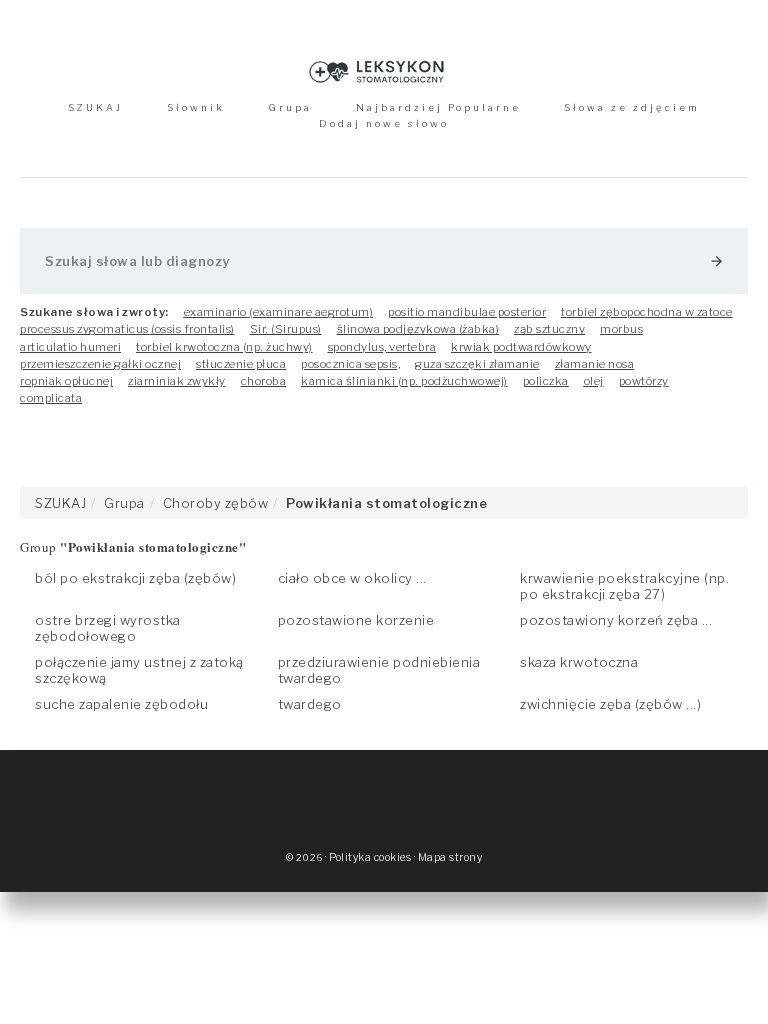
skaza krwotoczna (579, 662)
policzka (546, 381)
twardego (310, 704)
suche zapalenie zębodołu (121, 704)
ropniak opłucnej (66, 381)
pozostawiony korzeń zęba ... (616, 620)
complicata (51, 398)
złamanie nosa (595, 364)
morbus (621, 329)
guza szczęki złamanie (477, 364)
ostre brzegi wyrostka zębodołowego (108, 628)
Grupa (290, 107)
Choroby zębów (216, 503)
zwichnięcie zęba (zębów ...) (610, 704)
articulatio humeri (70, 347)
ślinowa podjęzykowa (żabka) (418, 329)
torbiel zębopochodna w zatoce (647, 312)
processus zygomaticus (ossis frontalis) (127, 329)
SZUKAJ (95, 107)
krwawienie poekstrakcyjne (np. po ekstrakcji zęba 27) (624, 586)
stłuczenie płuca (241, 364)
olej (594, 381)
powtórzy (644, 381)
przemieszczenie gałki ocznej (100, 364)
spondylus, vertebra (382, 347)
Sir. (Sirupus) (286, 329)
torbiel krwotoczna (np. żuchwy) (224, 347)
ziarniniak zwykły (177, 381)
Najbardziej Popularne (438, 107)
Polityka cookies (370, 857)
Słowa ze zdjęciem (632, 107)
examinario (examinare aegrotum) (279, 312)
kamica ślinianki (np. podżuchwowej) (404, 381)
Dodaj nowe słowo (384, 123)
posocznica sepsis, (350, 364)
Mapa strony (450, 857)
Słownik (196, 107)
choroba (264, 381)
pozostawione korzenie (356, 620)
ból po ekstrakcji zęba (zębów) (135, 578)
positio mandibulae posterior (467, 312)
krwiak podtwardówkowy (521, 347)
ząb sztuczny (549, 329)
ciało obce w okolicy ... (352, 578)
